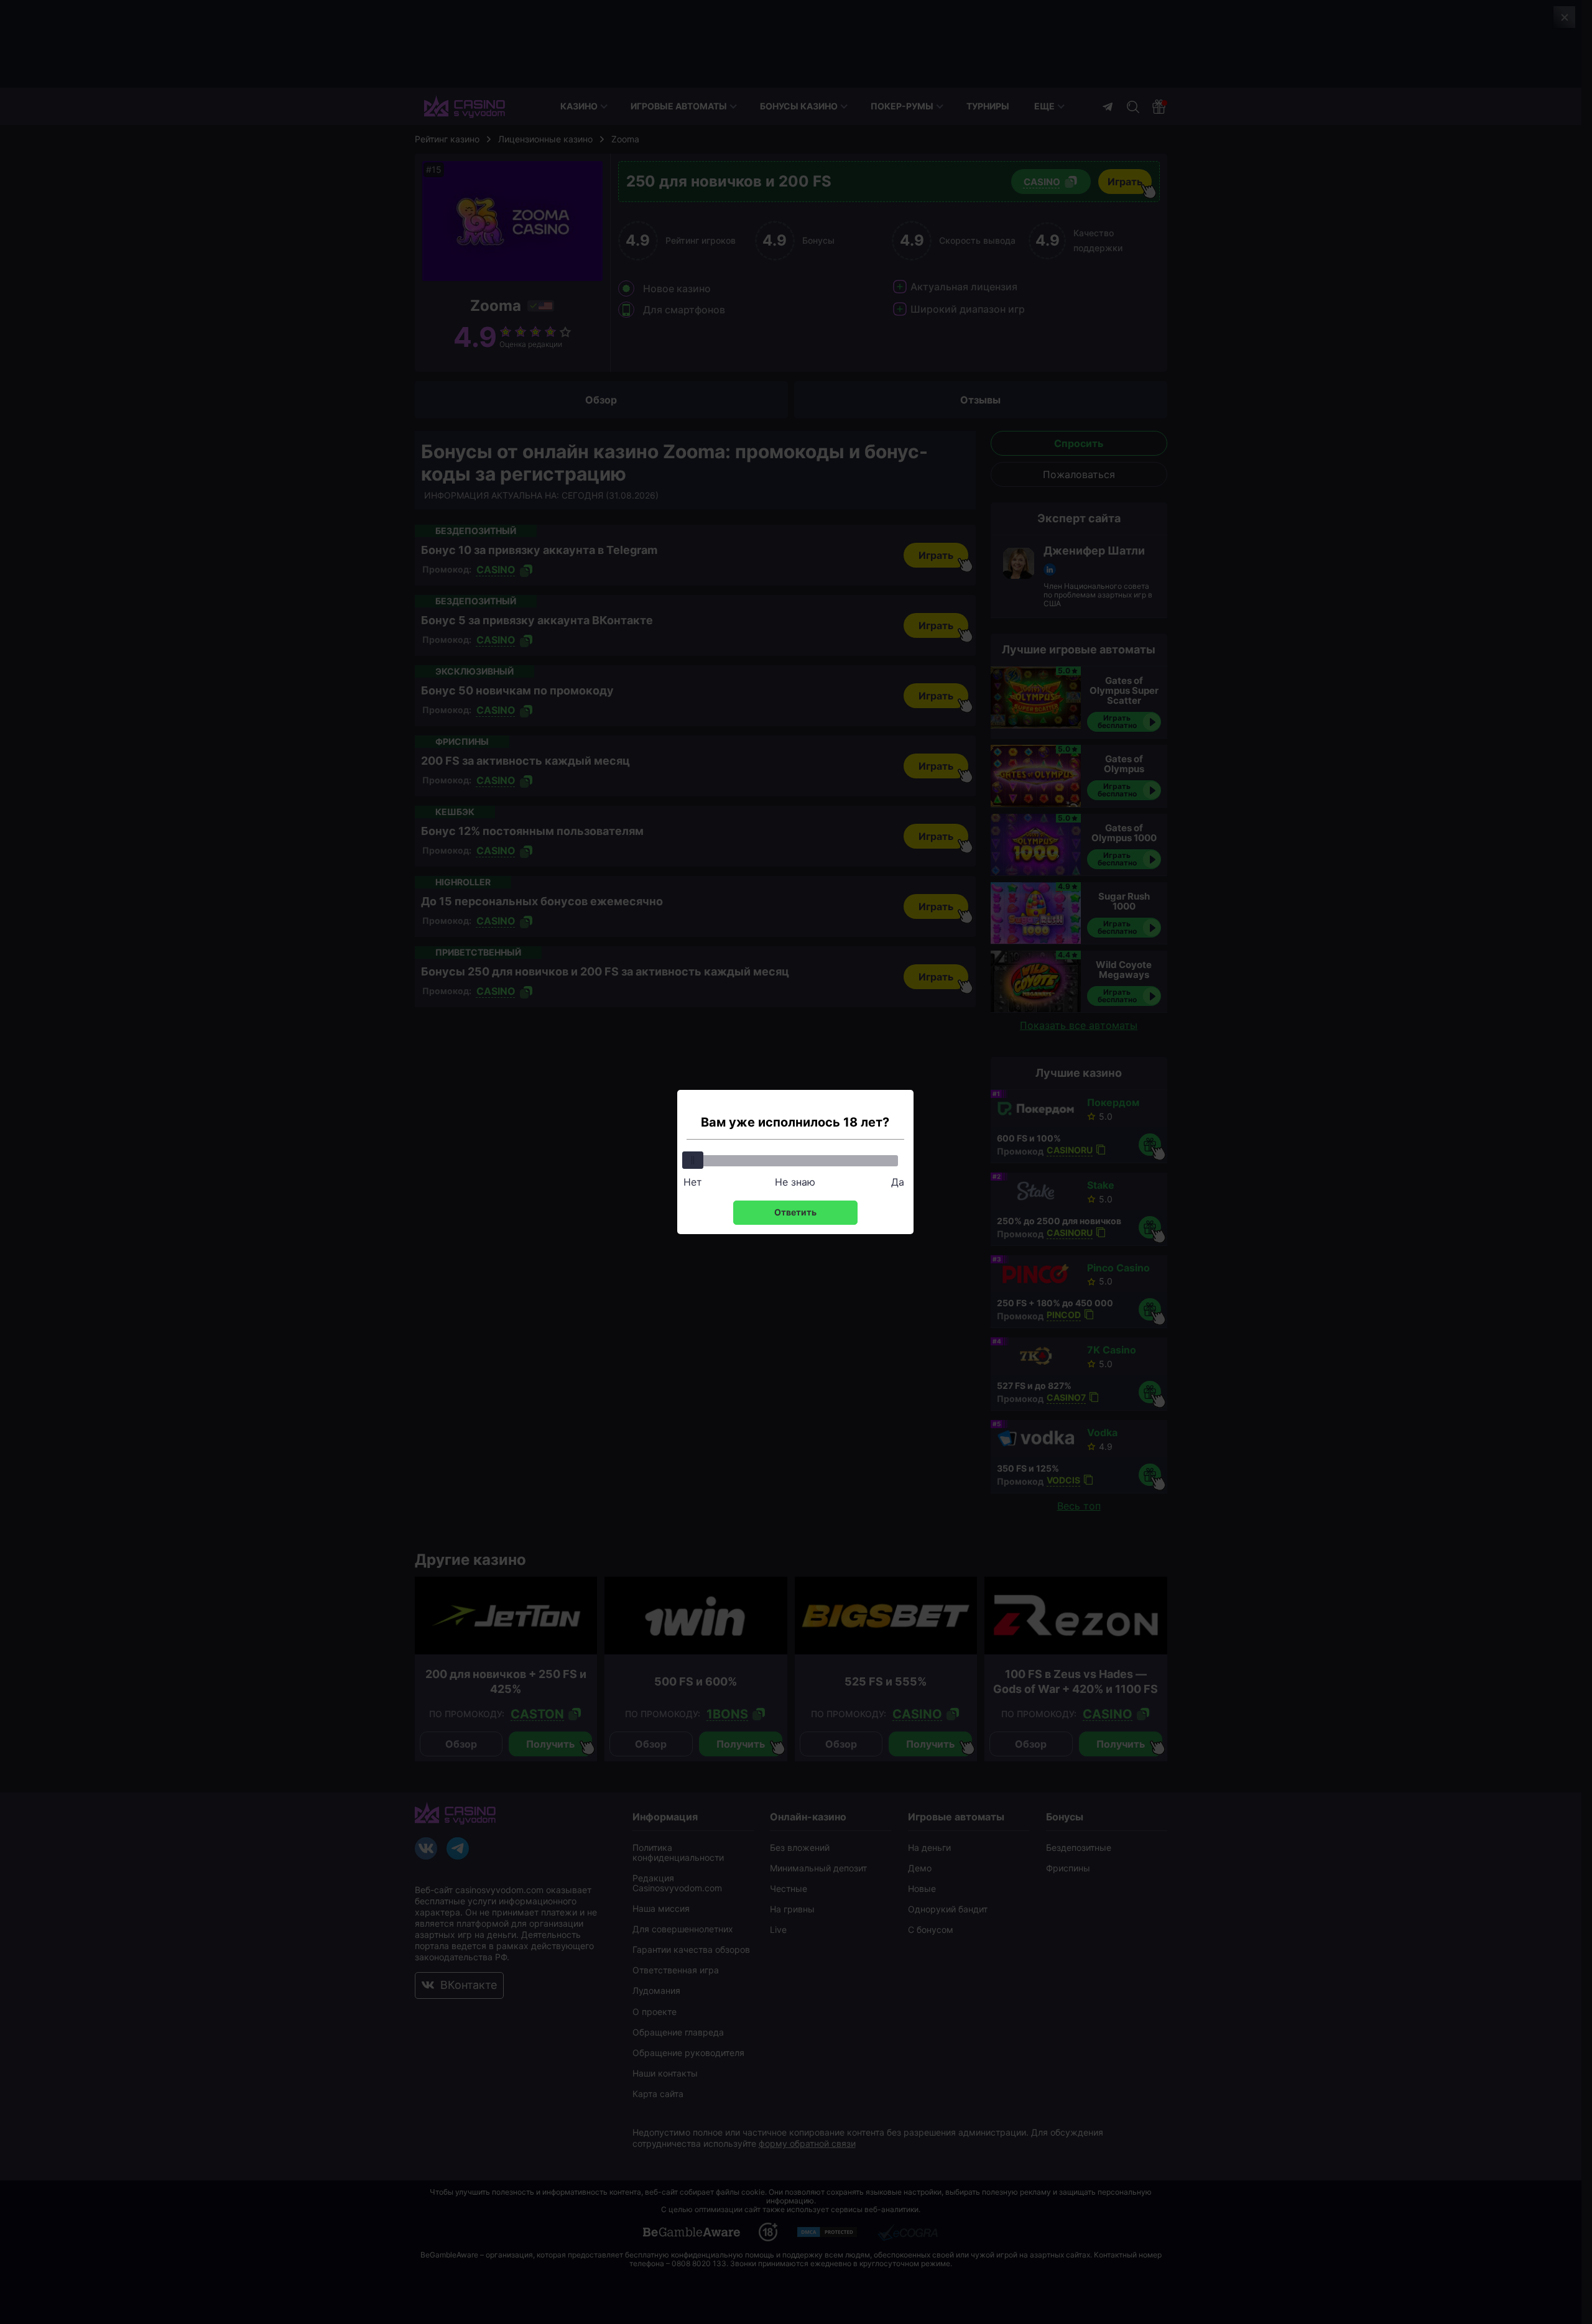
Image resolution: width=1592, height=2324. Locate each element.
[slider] (693, 1160)
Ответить (795, 1212)
